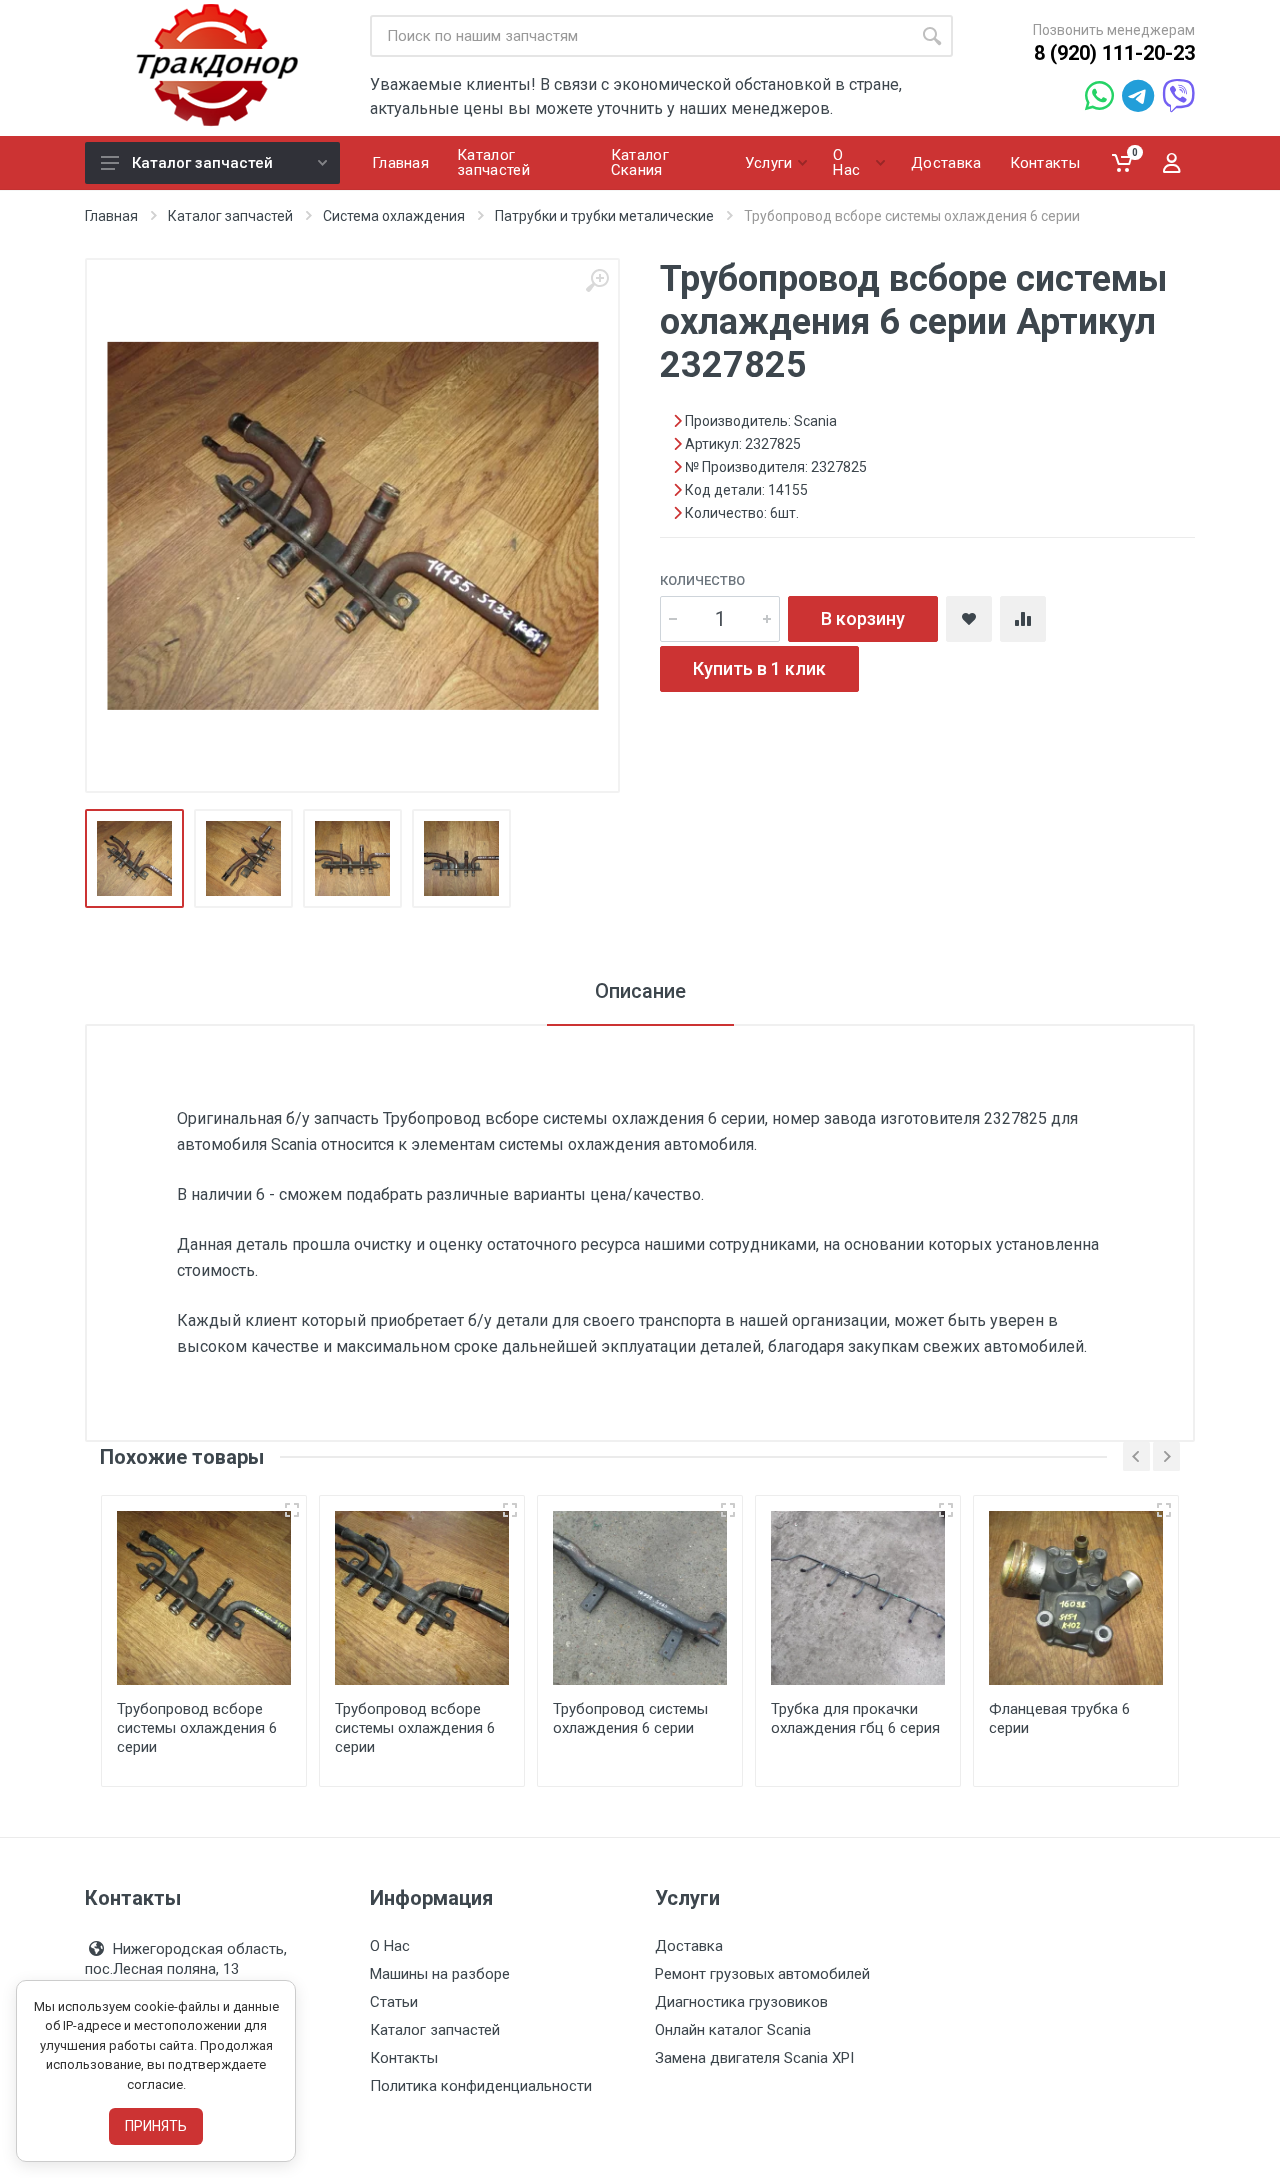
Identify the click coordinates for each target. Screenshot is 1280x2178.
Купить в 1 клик (759, 668)
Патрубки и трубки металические (604, 216)
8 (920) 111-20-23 (1114, 53)
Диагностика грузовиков (741, 2002)
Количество (702, 580)
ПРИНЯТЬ (156, 2126)
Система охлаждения (394, 216)
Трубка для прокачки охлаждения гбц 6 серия (855, 1718)
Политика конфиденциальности (481, 2086)
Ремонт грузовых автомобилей (762, 1974)
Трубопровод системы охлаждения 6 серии (630, 1718)
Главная (111, 216)
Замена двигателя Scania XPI (754, 2058)
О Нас (390, 1946)
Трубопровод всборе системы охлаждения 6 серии (197, 1728)
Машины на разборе (440, 1974)
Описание (640, 991)
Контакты (404, 2058)
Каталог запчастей (202, 163)
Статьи (394, 2002)
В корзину (863, 618)
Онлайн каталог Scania (733, 2030)
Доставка (689, 1946)
